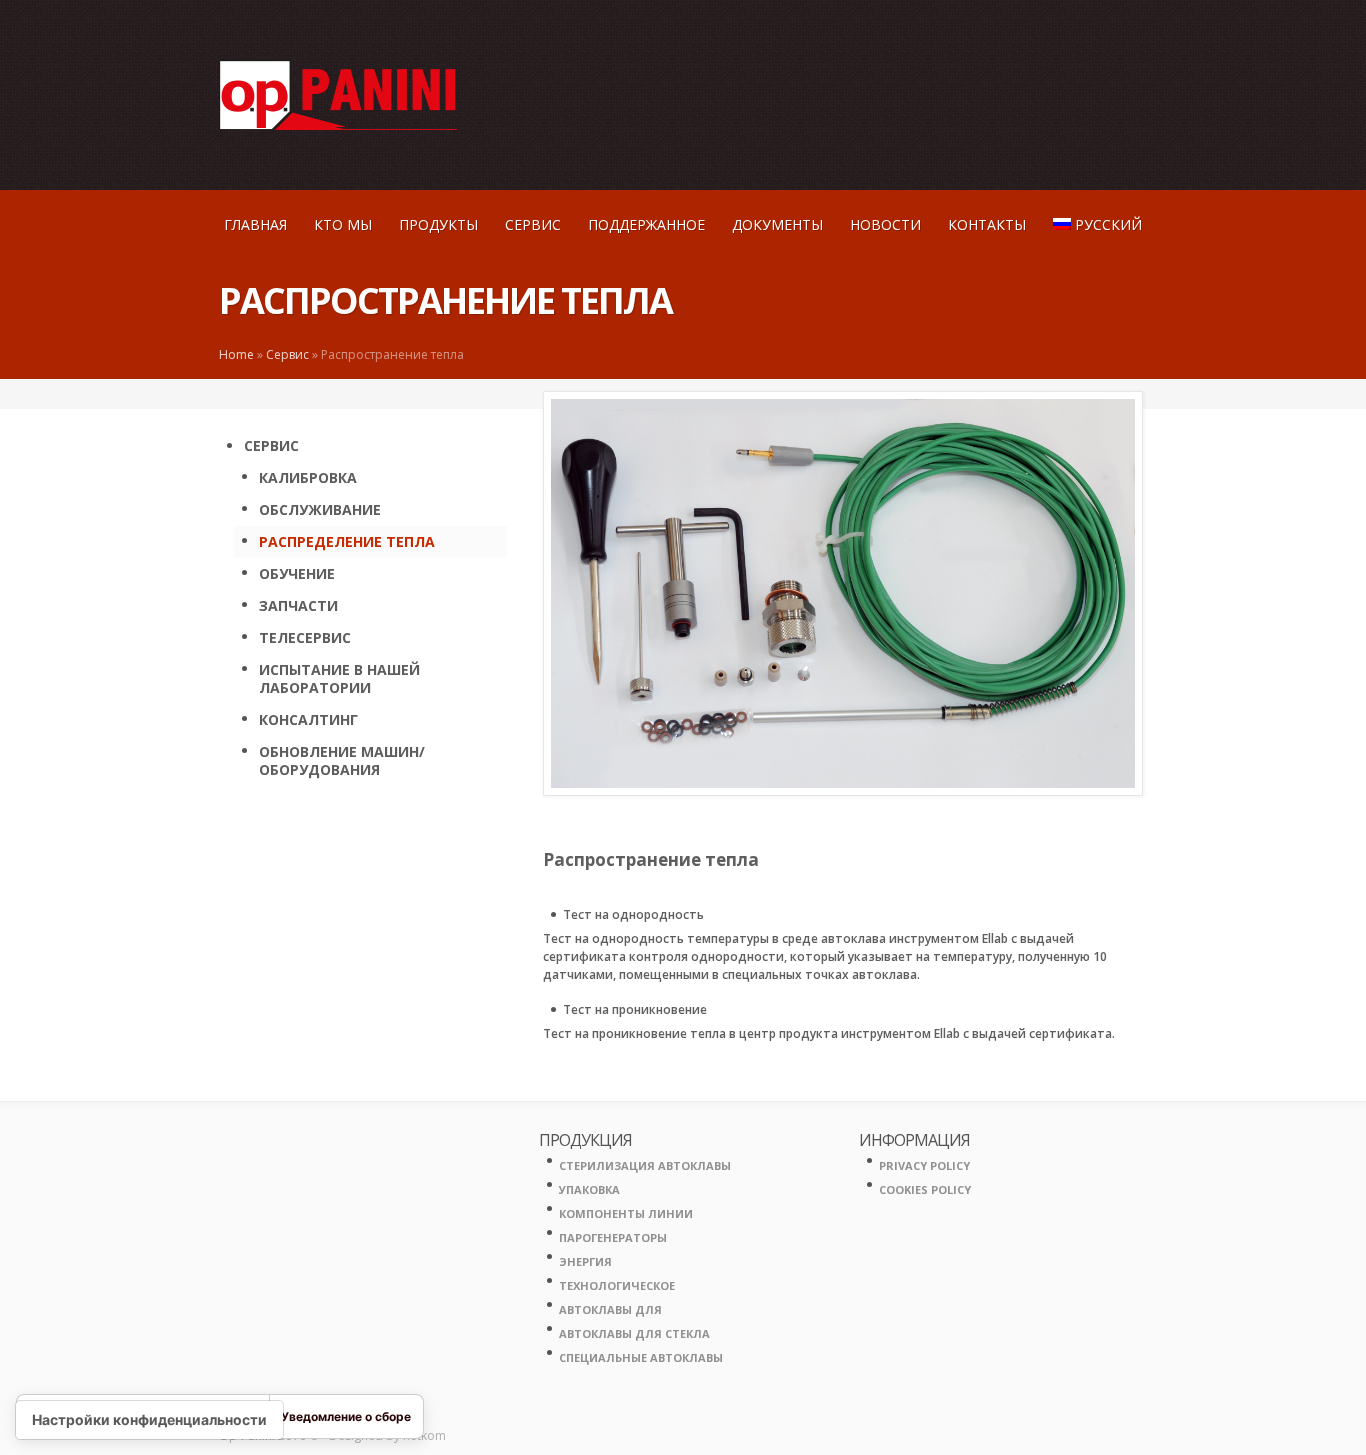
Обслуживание (320, 509)
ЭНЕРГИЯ (585, 1261)
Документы (777, 224)
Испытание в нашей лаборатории (339, 678)
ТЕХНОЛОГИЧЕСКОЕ (617, 1285)
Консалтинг (308, 719)
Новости (885, 224)
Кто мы (343, 224)
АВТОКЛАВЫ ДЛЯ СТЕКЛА (634, 1333)
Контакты (987, 224)
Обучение (297, 573)
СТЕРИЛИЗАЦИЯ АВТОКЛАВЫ (645, 1165)
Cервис (533, 224)
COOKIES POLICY (925, 1189)
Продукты (438, 224)
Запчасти (298, 605)
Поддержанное (646, 224)
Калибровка (308, 477)
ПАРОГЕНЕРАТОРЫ (613, 1237)
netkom (424, 1435)
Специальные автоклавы (641, 1357)
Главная (255, 224)
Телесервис (305, 637)
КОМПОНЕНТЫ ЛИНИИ (626, 1213)
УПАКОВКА (589, 1189)
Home (236, 354)
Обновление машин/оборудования (342, 760)
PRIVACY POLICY (924, 1165)
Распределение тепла (347, 541)
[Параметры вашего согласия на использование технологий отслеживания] (149, 1420)
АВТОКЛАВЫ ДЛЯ (610, 1309)
